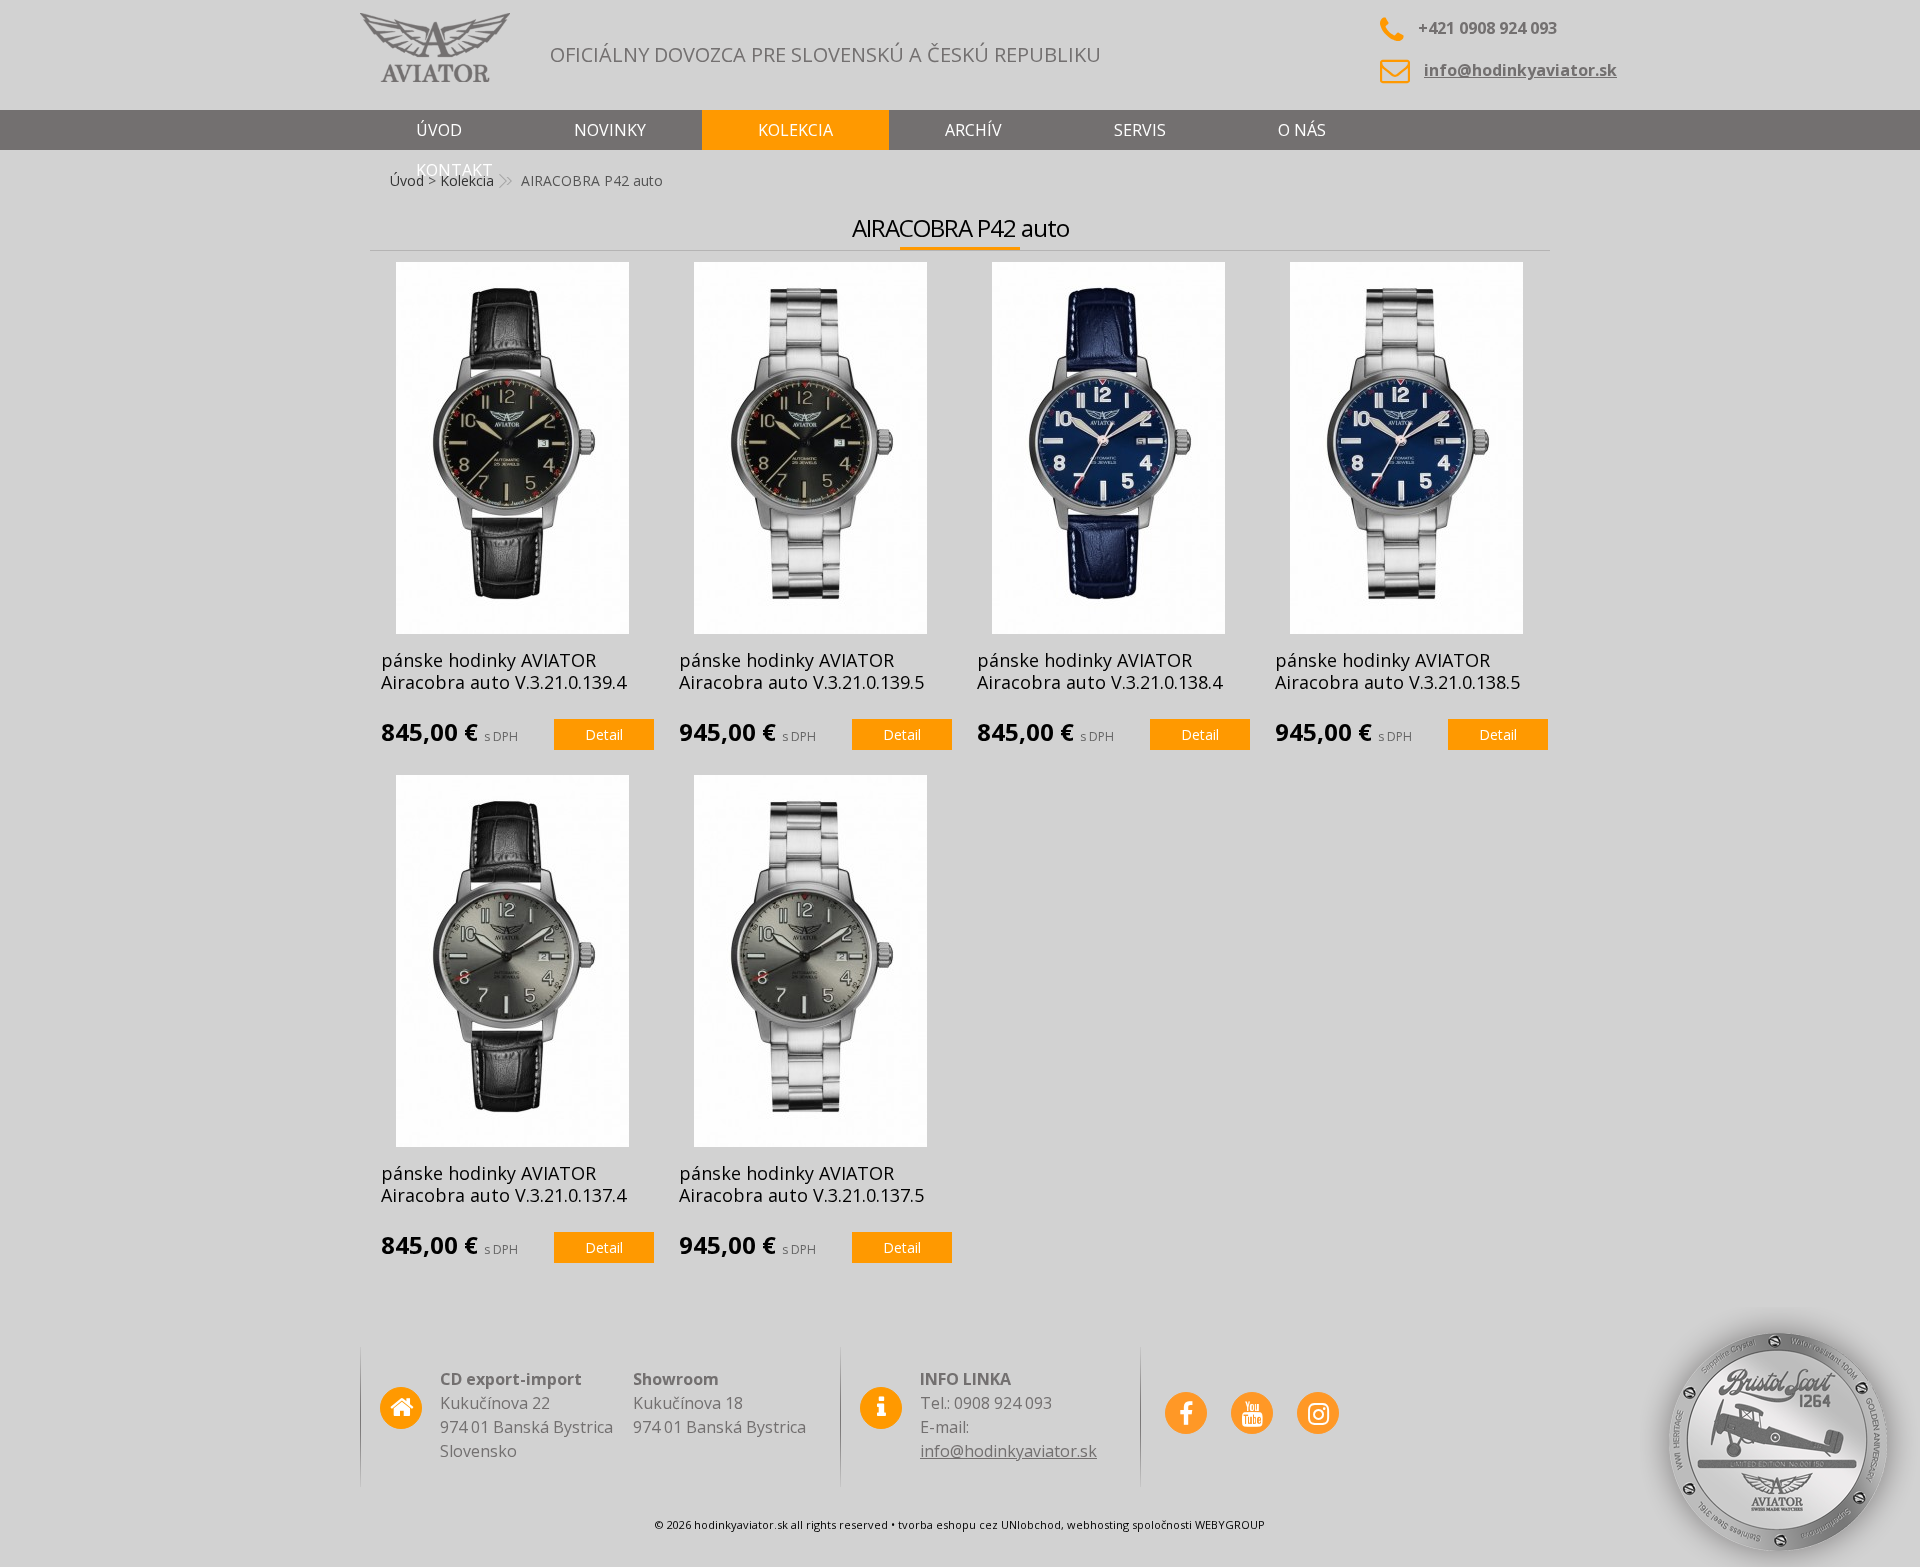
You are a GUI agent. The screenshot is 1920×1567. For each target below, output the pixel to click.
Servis (1140, 130)
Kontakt (454, 170)
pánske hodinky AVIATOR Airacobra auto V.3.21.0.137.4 (503, 1184)
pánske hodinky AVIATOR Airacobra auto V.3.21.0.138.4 (1099, 671)
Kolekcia (795, 130)
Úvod (439, 130)
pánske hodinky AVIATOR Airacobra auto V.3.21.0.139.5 (801, 671)
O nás (1302, 130)
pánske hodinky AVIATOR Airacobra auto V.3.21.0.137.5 (801, 1184)
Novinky (610, 130)
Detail (604, 734)
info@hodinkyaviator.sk (1520, 70)
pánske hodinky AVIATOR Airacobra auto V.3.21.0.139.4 (503, 671)
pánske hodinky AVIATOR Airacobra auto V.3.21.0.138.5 (1397, 671)
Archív (973, 130)
